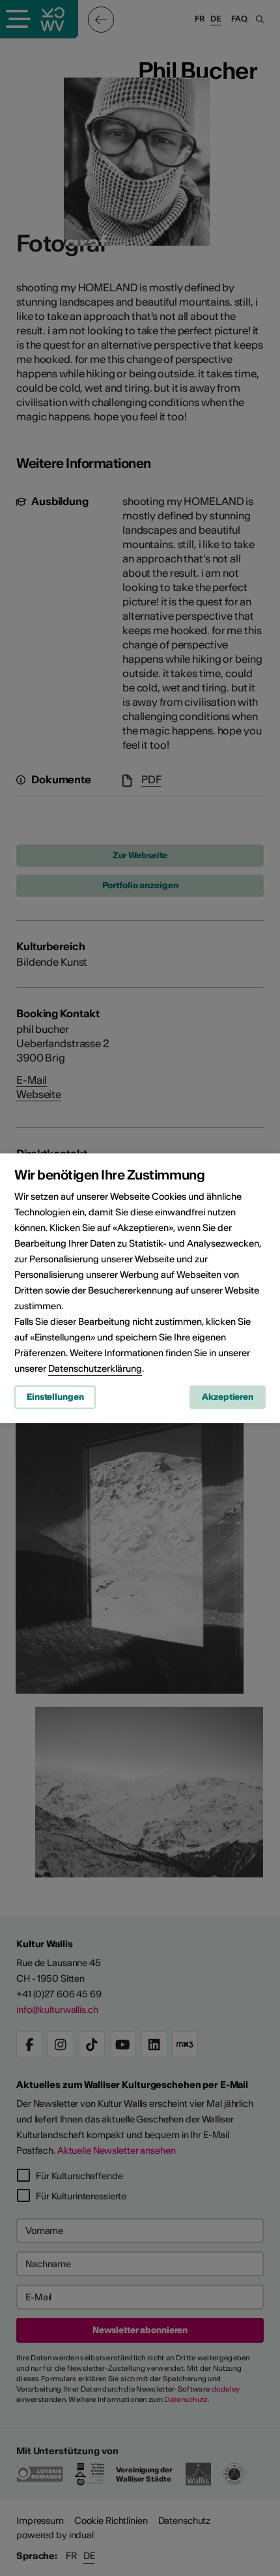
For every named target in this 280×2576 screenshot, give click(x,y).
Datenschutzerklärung (95, 1368)
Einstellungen (55, 1397)
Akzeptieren (228, 1397)
